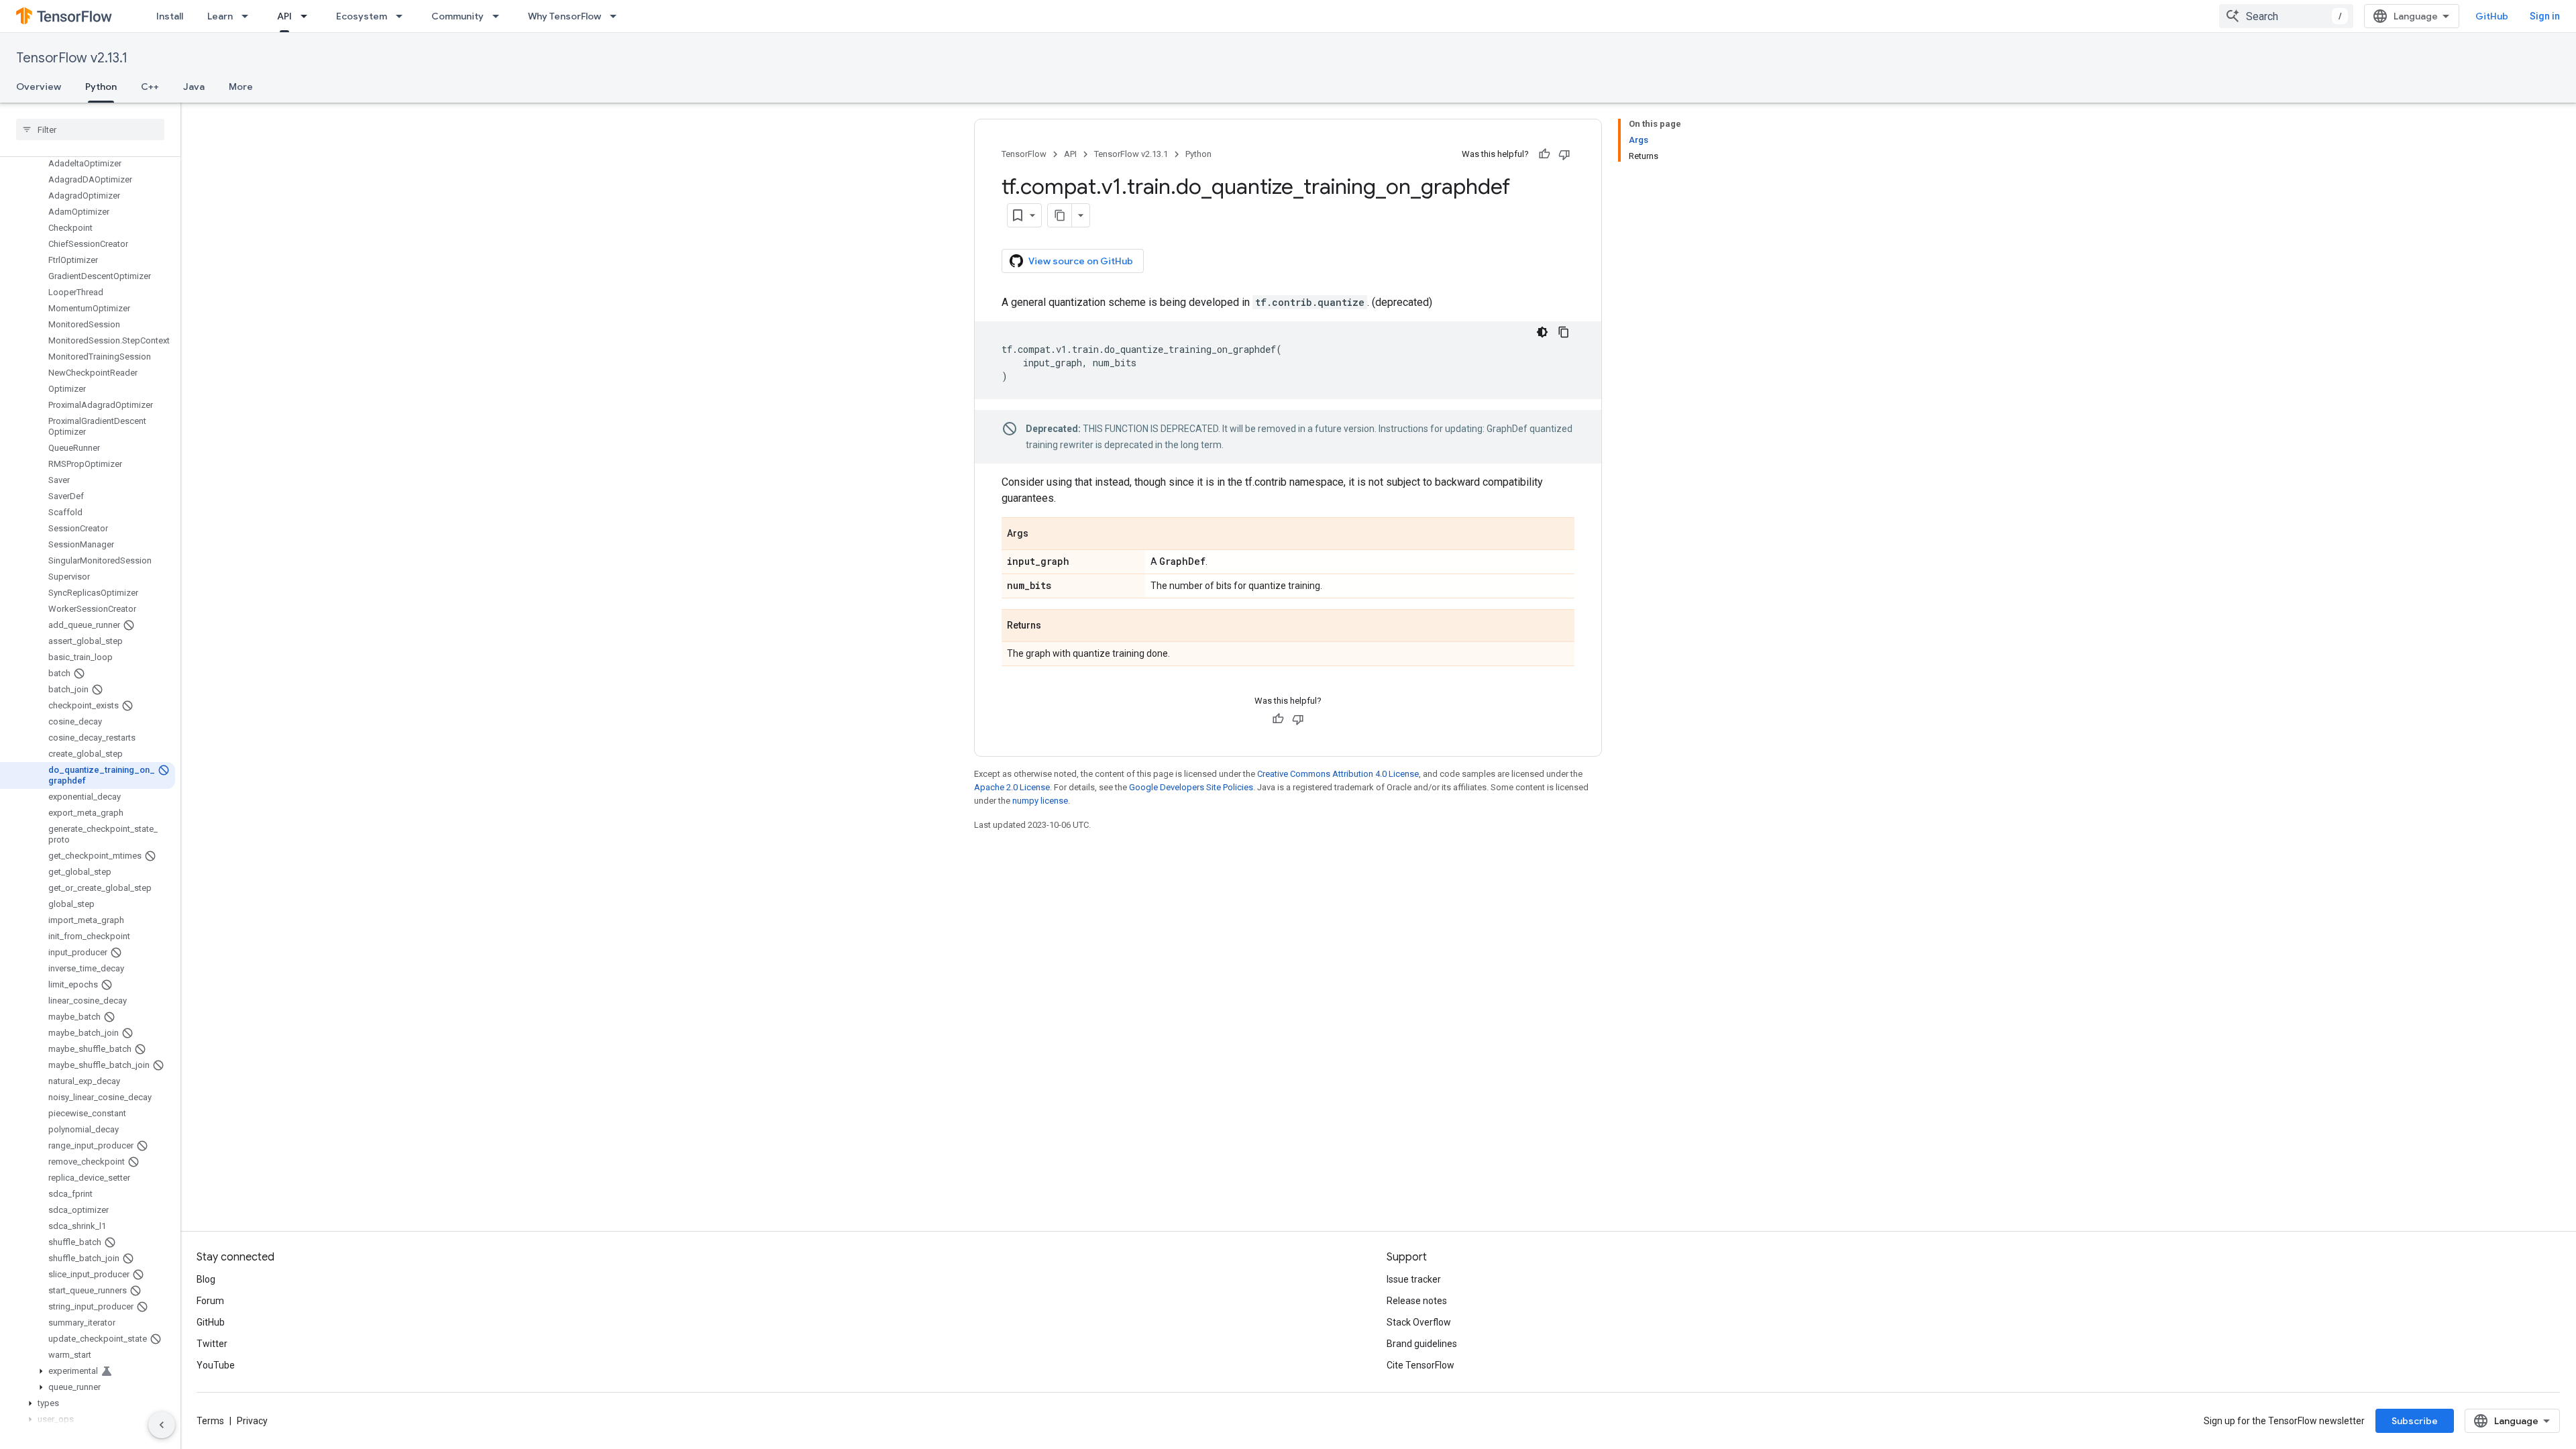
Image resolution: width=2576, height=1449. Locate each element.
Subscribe (2415, 1421)
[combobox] (2286, 16)
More (241, 87)
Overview (39, 87)
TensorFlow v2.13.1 (72, 58)
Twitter (212, 1344)
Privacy (252, 1421)
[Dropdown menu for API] (308, 16)
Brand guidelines (1422, 1344)
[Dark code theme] (1542, 332)
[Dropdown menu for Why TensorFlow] (617, 16)
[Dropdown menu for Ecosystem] (403, 16)
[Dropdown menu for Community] (500, 16)
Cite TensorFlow (1420, 1365)
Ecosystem (362, 16)
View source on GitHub (1081, 261)
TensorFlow (1024, 154)
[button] (88, 1371)
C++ (150, 87)
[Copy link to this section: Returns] (1055, 627)
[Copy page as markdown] (1060, 215)
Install (170, 16)
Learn (220, 16)
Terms (210, 1421)
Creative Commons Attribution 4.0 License (1338, 774)
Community (458, 16)
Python (101, 87)
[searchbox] (90, 129)
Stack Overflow (1419, 1322)
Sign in (2545, 16)
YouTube (216, 1365)
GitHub (2492, 16)
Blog (206, 1279)
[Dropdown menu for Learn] (249, 16)
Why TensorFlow (565, 16)
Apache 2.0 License (1012, 787)
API (284, 16)
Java (194, 87)
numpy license (1040, 801)
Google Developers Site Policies (1191, 787)
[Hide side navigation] (162, 1425)
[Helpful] (1544, 154)
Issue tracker (1414, 1279)
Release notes (1417, 1301)
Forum (210, 1301)
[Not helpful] (1564, 154)
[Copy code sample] (1564, 332)
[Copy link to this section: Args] (1042, 535)
